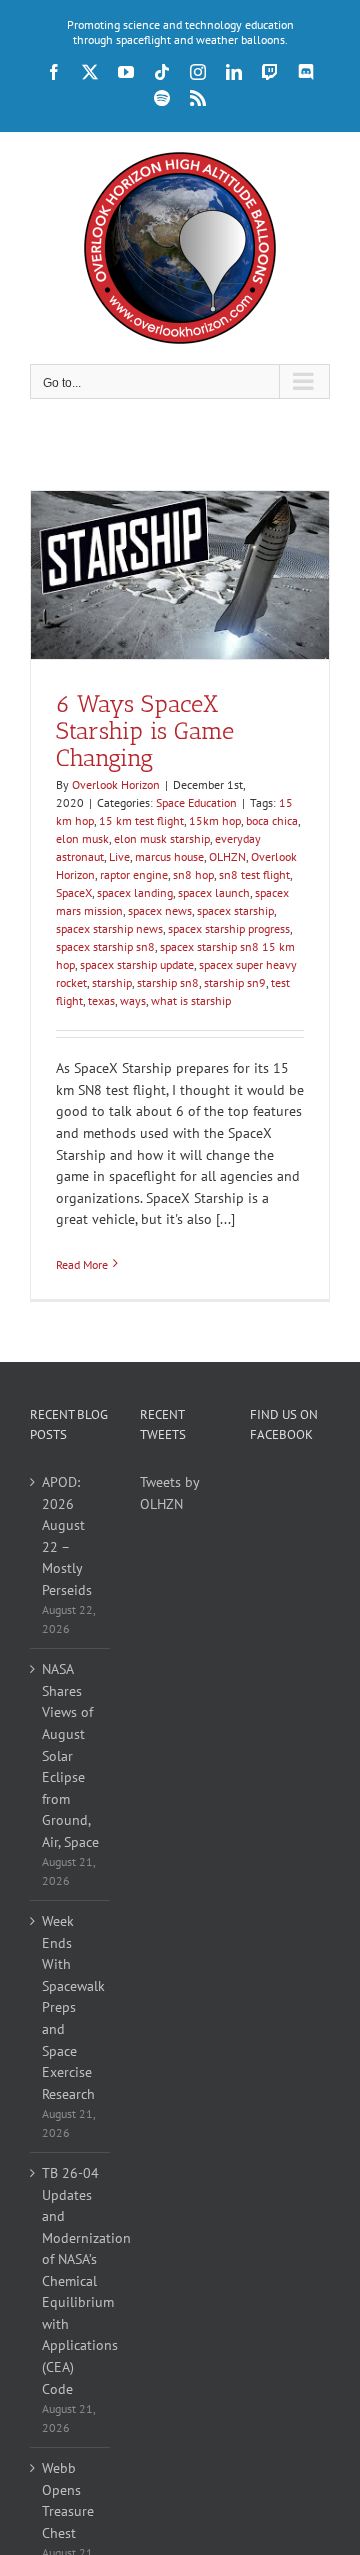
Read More (82, 1264)
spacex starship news (109, 928)
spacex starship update (137, 964)
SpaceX (74, 892)
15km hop (215, 820)
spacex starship (235, 910)
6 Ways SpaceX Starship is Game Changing (145, 730)
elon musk (82, 838)
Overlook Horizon (116, 784)
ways (133, 1000)
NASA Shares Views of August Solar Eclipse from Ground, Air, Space (70, 1755)
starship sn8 (168, 982)
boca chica (272, 820)
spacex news (160, 910)
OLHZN (227, 856)
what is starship (191, 1000)
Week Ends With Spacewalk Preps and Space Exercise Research (71, 2007)
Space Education (196, 802)
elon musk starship (162, 838)
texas (101, 1000)
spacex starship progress (229, 928)
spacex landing (135, 892)
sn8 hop (193, 874)
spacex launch (214, 892)
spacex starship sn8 (105, 946)
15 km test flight (141, 820)
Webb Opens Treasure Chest (68, 2500)
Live (119, 856)
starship (112, 982)
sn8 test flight (254, 874)
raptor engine (134, 874)
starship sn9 (235, 982)
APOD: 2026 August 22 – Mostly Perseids (67, 1536)
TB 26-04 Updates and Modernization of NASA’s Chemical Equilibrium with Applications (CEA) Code (71, 2280)
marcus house (169, 856)
